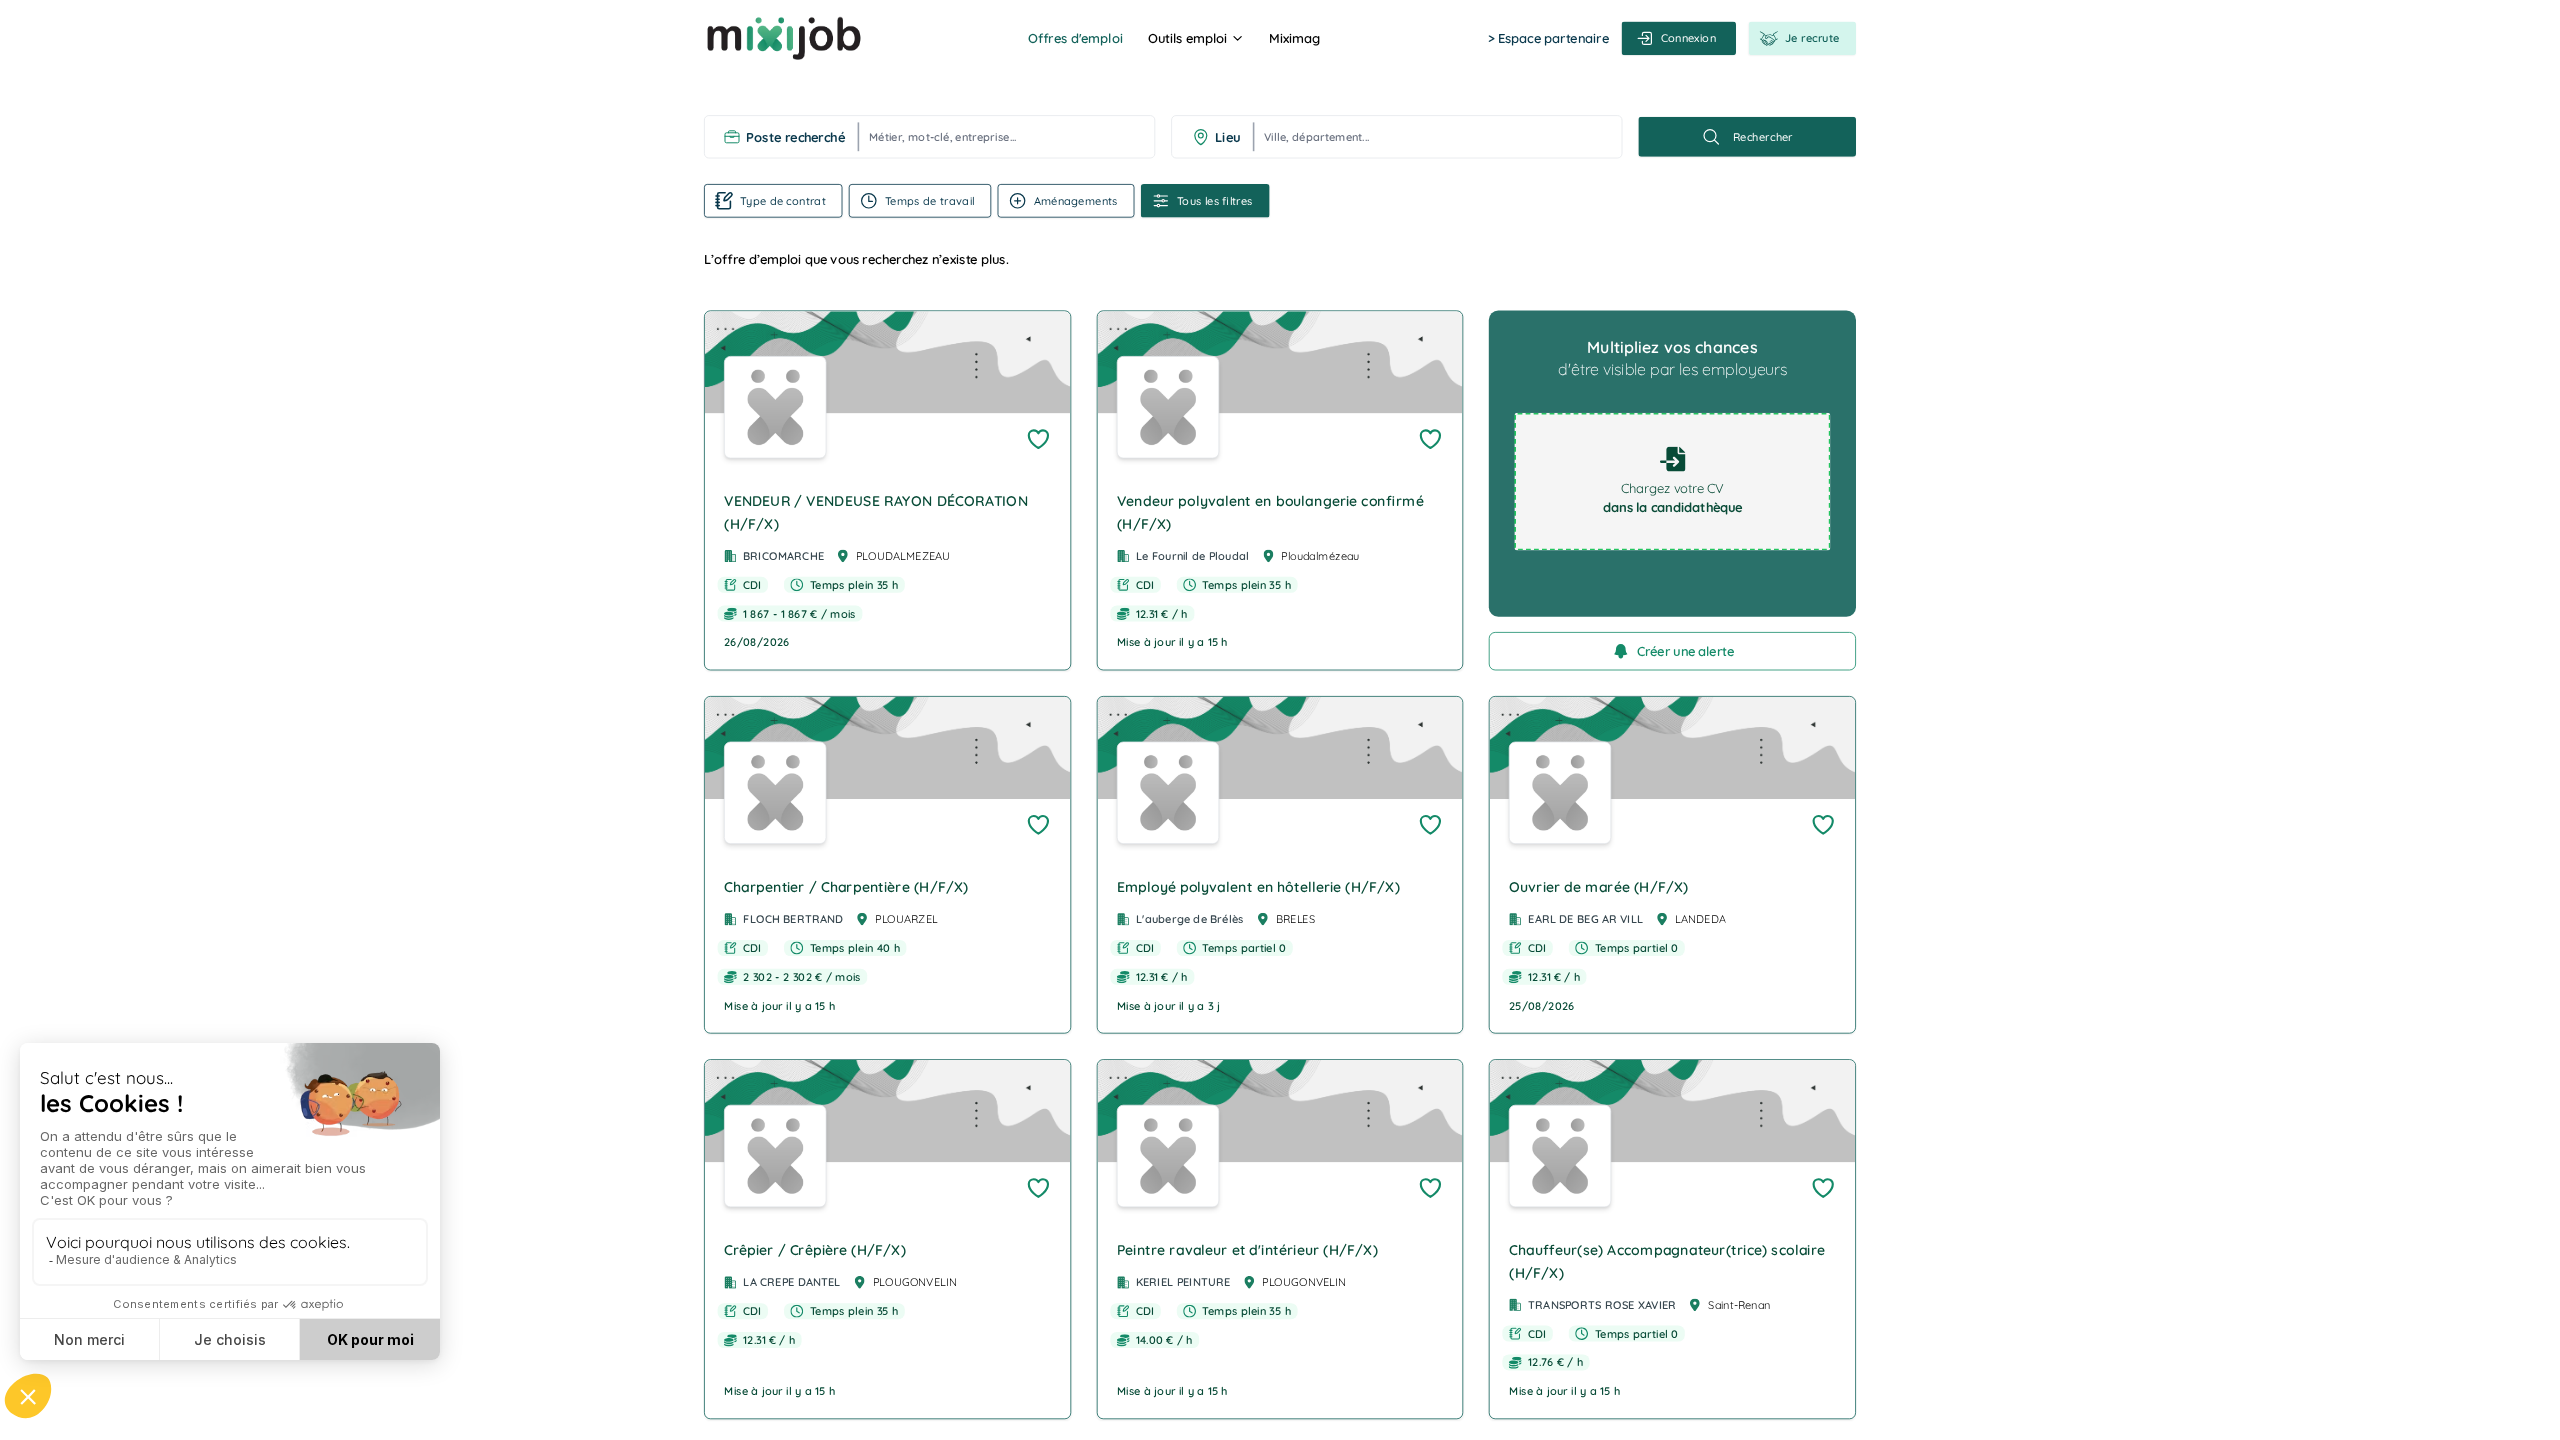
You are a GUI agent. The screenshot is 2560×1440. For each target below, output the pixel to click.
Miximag (1294, 38)
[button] (887, 490)
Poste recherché (795, 137)
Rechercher (1763, 137)
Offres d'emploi (1075, 38)
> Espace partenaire (1548, 38)
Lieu (1227, 137)
